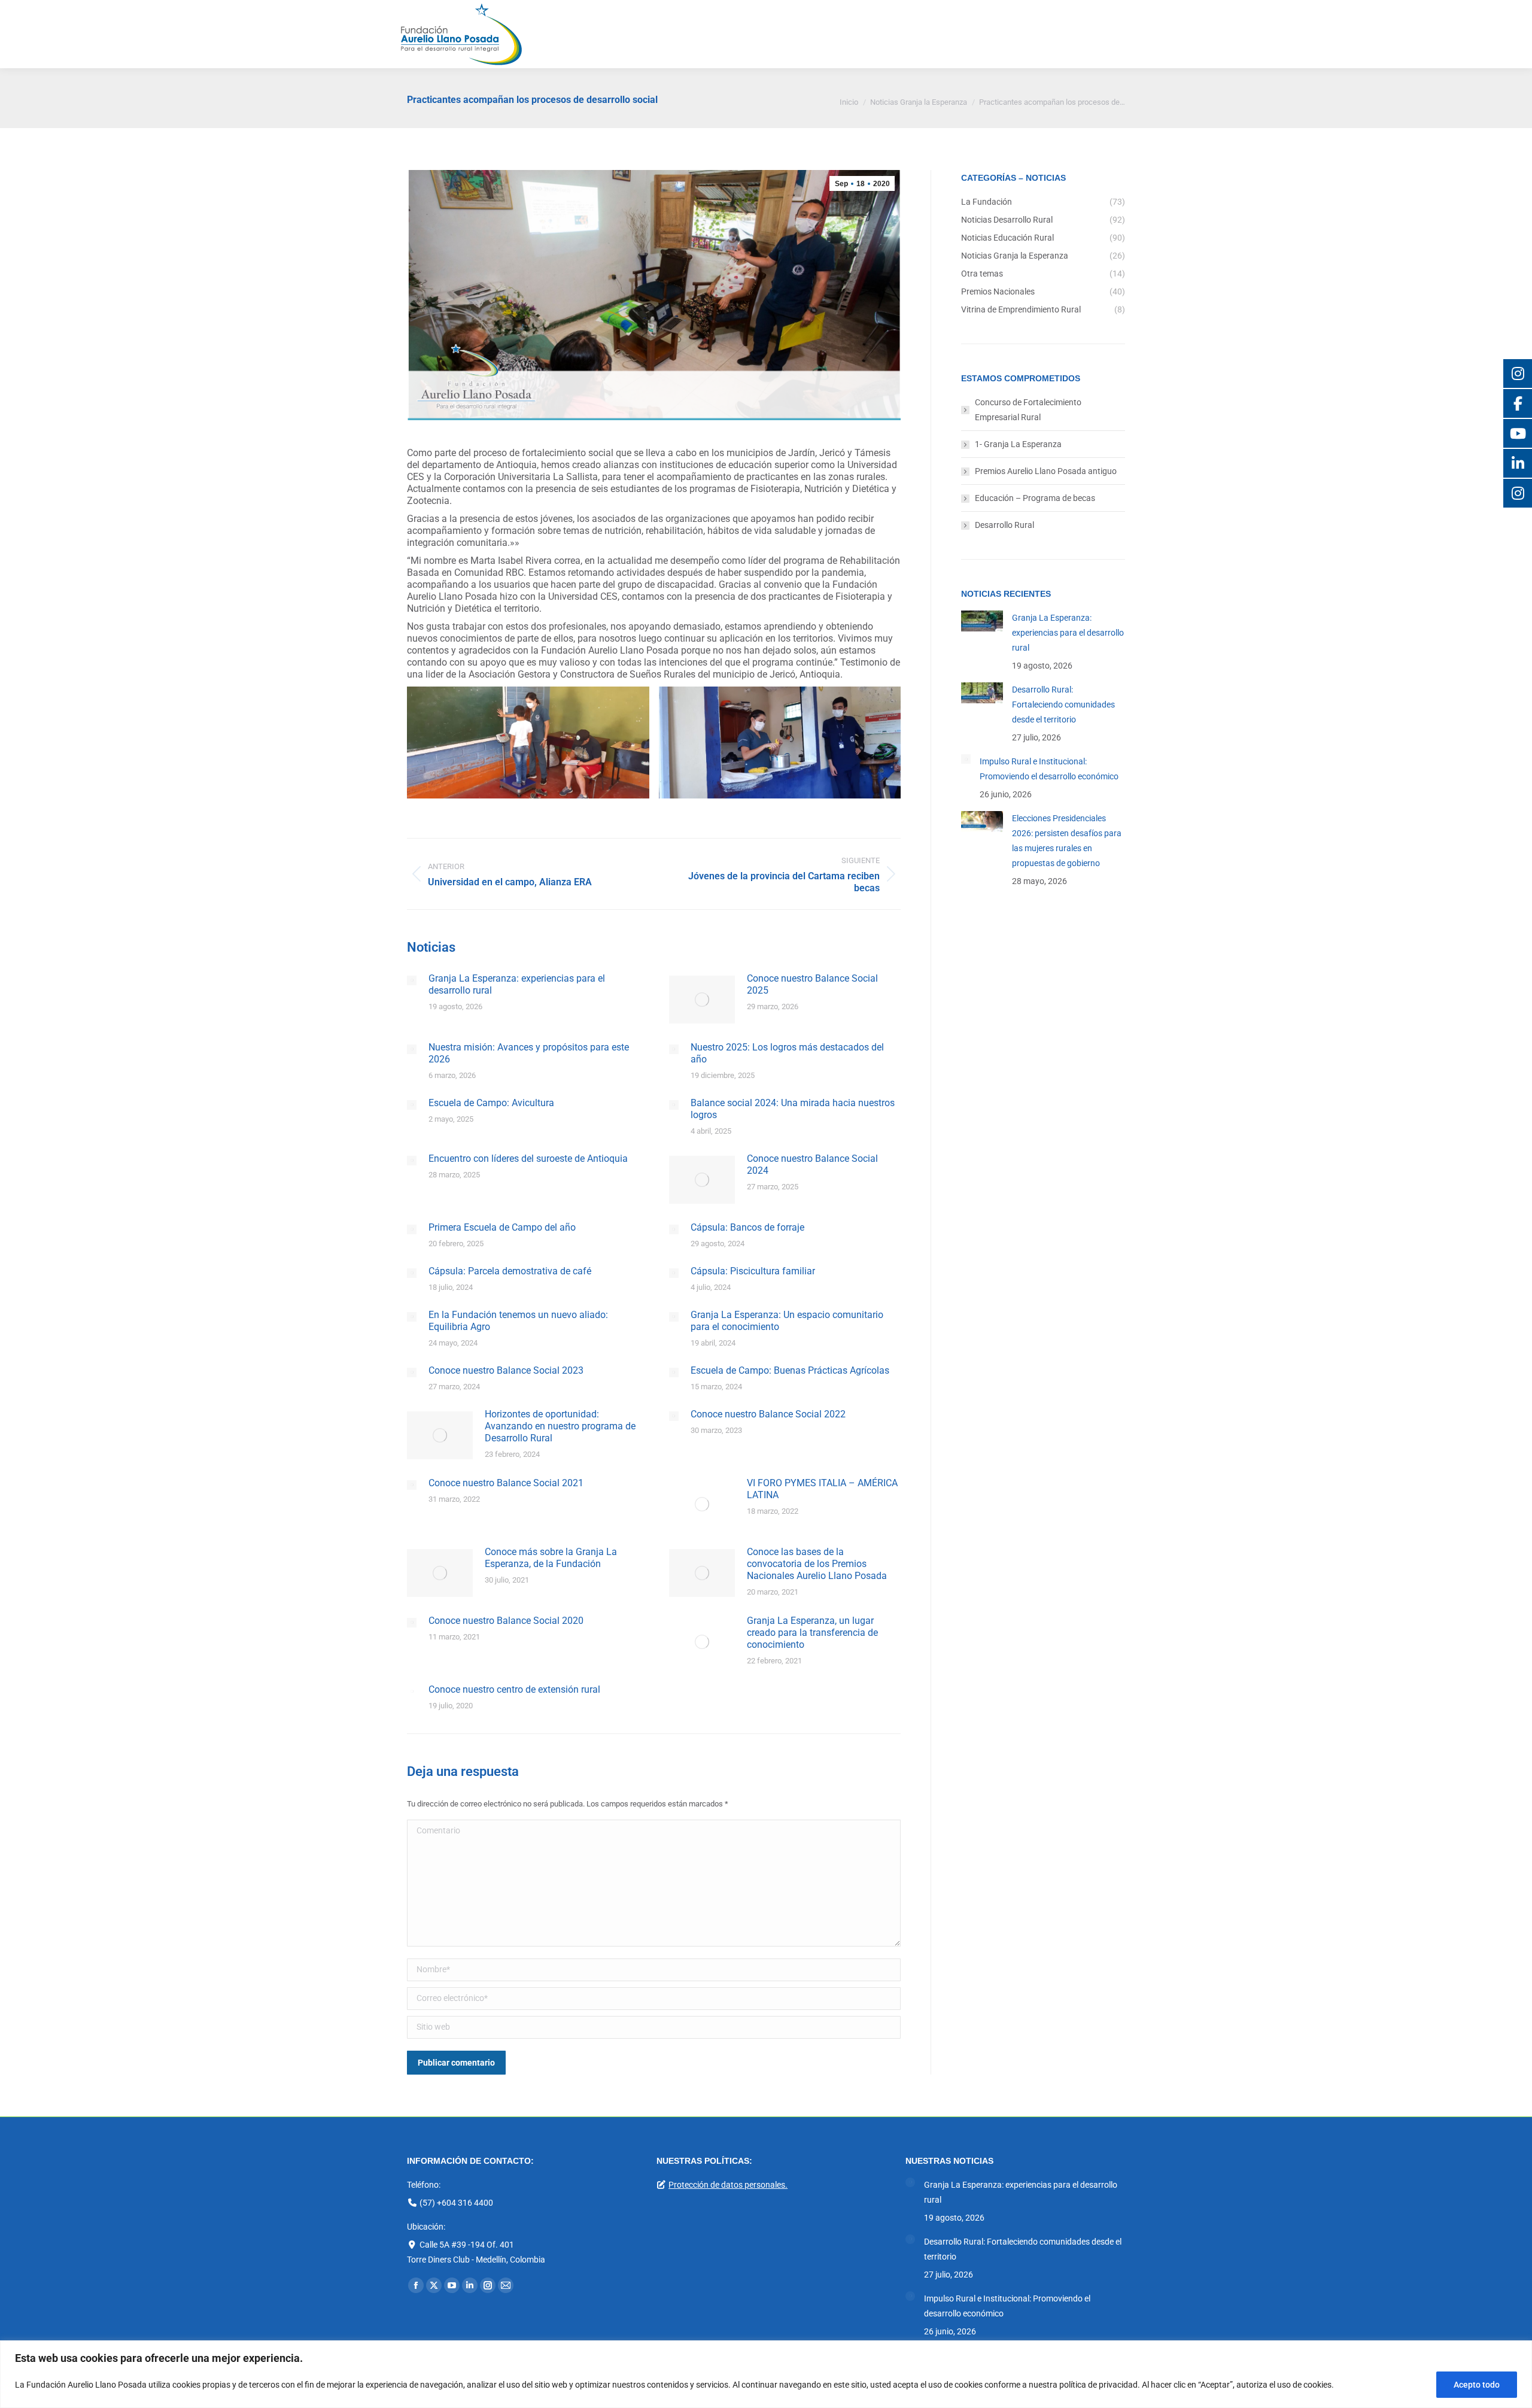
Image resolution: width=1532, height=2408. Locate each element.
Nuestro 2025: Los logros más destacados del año (787, 1053)
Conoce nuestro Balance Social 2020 (506, 1621)
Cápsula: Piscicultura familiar (753, 1271)
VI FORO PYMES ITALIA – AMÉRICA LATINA (822, 1489)
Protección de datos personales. (728, 2185)
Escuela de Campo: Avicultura (491, 1103)
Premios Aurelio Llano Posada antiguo (1046, 471)
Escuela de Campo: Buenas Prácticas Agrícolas (790, 1370)
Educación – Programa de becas (1035, 498)
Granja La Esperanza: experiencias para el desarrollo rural (517, 984)
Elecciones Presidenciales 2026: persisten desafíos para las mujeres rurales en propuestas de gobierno (1067, 841)
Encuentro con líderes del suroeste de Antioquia (528, 1159)
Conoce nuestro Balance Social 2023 (506, 1370)
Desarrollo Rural (1004, 525)
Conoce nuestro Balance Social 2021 (506, 1483)
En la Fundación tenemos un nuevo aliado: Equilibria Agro (518, 1321)
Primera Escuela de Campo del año (502, 1227)
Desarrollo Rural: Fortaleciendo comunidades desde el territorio (1063, 705)
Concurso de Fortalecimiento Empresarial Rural (1028, 410)
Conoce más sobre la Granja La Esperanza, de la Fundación (551, 1558)
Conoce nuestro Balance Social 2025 (812, 984)
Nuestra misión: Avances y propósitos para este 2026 (529, 1053)
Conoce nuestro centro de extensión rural (514, 1689)
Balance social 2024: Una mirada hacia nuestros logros (793, 1109)
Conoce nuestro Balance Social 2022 (768, 1414)
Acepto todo (1477, 2385)
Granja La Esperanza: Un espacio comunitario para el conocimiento (787, 1321)
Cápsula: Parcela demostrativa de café (510, 1271)
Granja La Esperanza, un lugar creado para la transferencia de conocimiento (812, 1633)
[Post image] (412, 980)
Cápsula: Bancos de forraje (747, 1227)
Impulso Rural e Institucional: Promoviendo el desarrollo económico (1049, 769)
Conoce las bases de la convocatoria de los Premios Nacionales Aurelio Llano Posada (817, 1564)
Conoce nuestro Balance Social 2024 (812, 1164)
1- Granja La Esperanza (1018, 444)
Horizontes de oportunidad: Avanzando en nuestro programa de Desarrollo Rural (560, 1426)
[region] (766, 2374)
